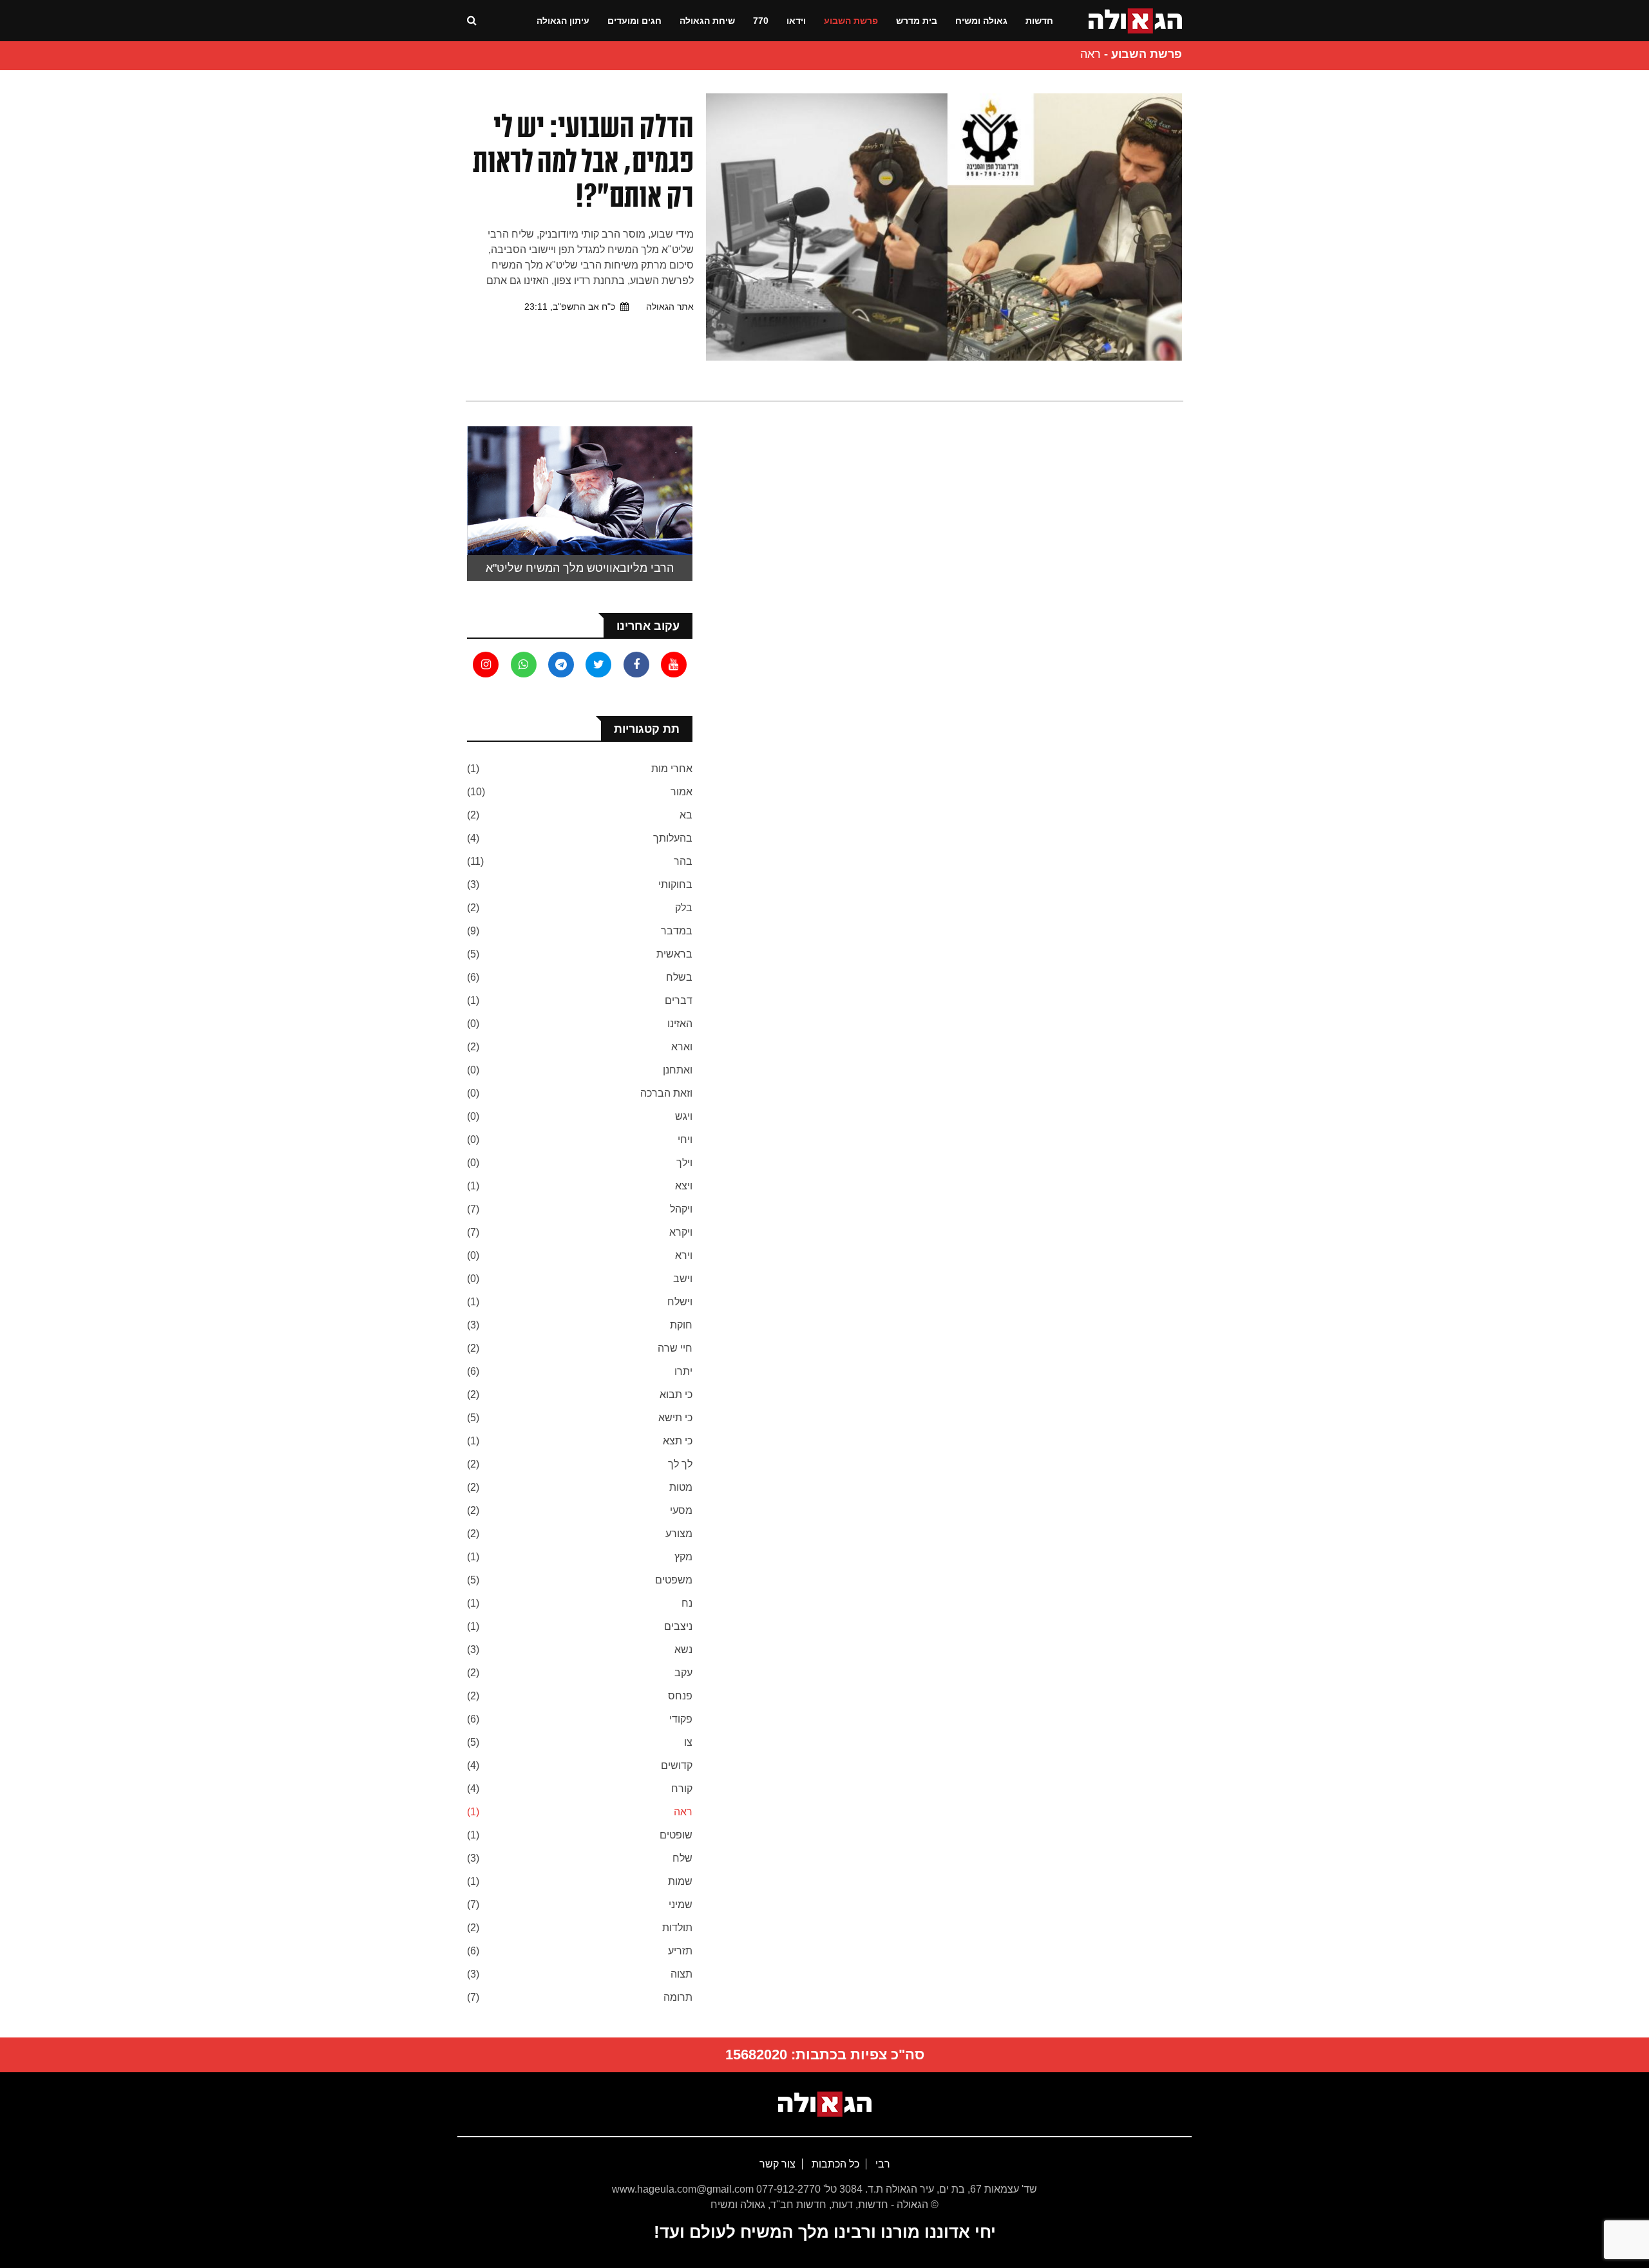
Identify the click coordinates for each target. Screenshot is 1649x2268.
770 (761, 21)
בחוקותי (675, 884)
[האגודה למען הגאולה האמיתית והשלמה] (1135, 20)
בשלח (679, 977)
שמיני (681, 1904)
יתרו (683, 1371)
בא (686, 815)
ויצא (684, 1186)
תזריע (680, 1951)
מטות (681, 1487)
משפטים (674, 1580)
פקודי (681, 1719)
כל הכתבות (834, 2164)
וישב (683, 1279)
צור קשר (777, 2164)
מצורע (679, 1534)
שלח (682, 1858)
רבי (882, 2164)
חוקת (681, 1325)
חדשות (1039, 21)
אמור (682, 792)
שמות (680, 1881)
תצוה (682, 1974)
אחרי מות (672, 769)
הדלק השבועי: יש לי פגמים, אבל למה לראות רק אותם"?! (583, 161)
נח (687, 1603)
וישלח (680, 1302)
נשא (683, 1649)
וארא (682, 1047)
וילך (684, 1163)
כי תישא (675, 1418)
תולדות (677, 1928)
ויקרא (681, 1232)
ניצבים (678, 1626)
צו (688, 1742)
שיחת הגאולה (707, 21)
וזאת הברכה (666, 1093)
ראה (683, 1812)
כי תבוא (676, 1394)
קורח (682, 1789)
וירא (684, 1255)
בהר (683, 861)
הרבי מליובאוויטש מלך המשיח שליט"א (580, 568)
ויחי (685, 1139)
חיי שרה (675, 1348)
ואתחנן (678, 1070)
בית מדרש (917, 21)
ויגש (684, 1116)
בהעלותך (673, 838)
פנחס (680, 1696)
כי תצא (678, 1441)
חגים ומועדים (634, 21)
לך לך (680, 1464)
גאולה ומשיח (981, 21)
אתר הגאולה (670, 307)
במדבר (677, 931)
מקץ (683, 1557)
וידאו (796, 21)
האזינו (680, 1024)
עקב (683, 1673)
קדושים (677, 1765)
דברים (679, 1000)
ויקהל (681, 1209)
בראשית (674, 954)
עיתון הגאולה (563, 21)
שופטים (676, 1835)
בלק (684, 908)
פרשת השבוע (851, 21)
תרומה (678, 1997)
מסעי (681, 1510)
